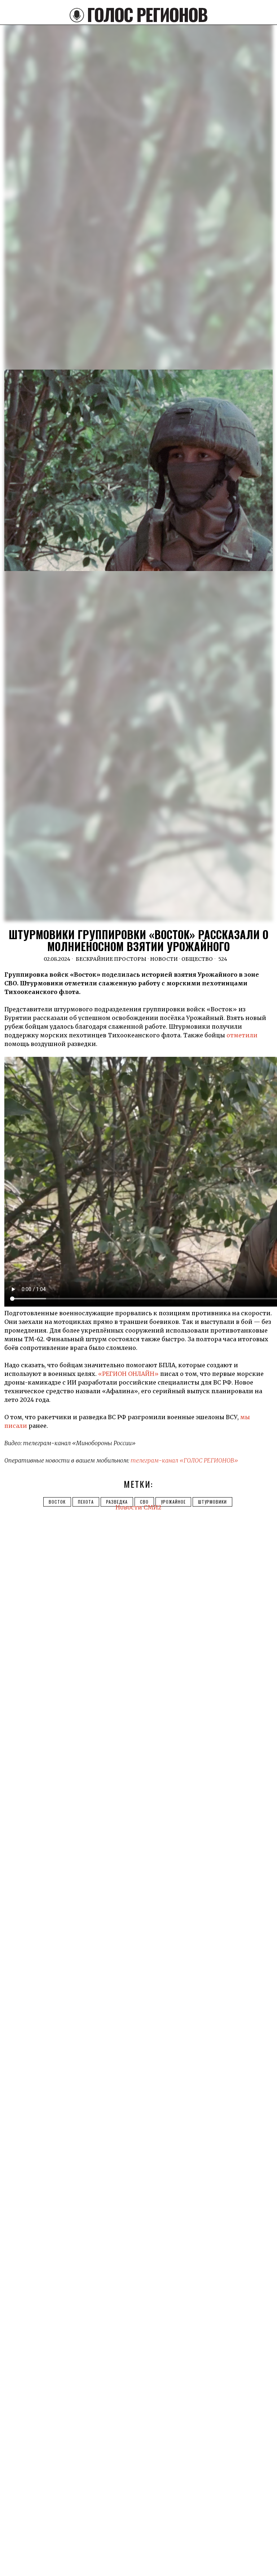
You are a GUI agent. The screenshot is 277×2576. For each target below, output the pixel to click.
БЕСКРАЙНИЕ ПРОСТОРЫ (111, 959)
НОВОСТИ (164, 959)
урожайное (173, 1502)
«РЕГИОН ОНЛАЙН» (128, 1374)
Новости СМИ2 (138, 1507)
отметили (242, 1035)
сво (144, 1502)
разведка (117, 1502)
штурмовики (212, 1502)
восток (57, 1502)
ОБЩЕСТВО (197, 959)
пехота (86, 1502)
